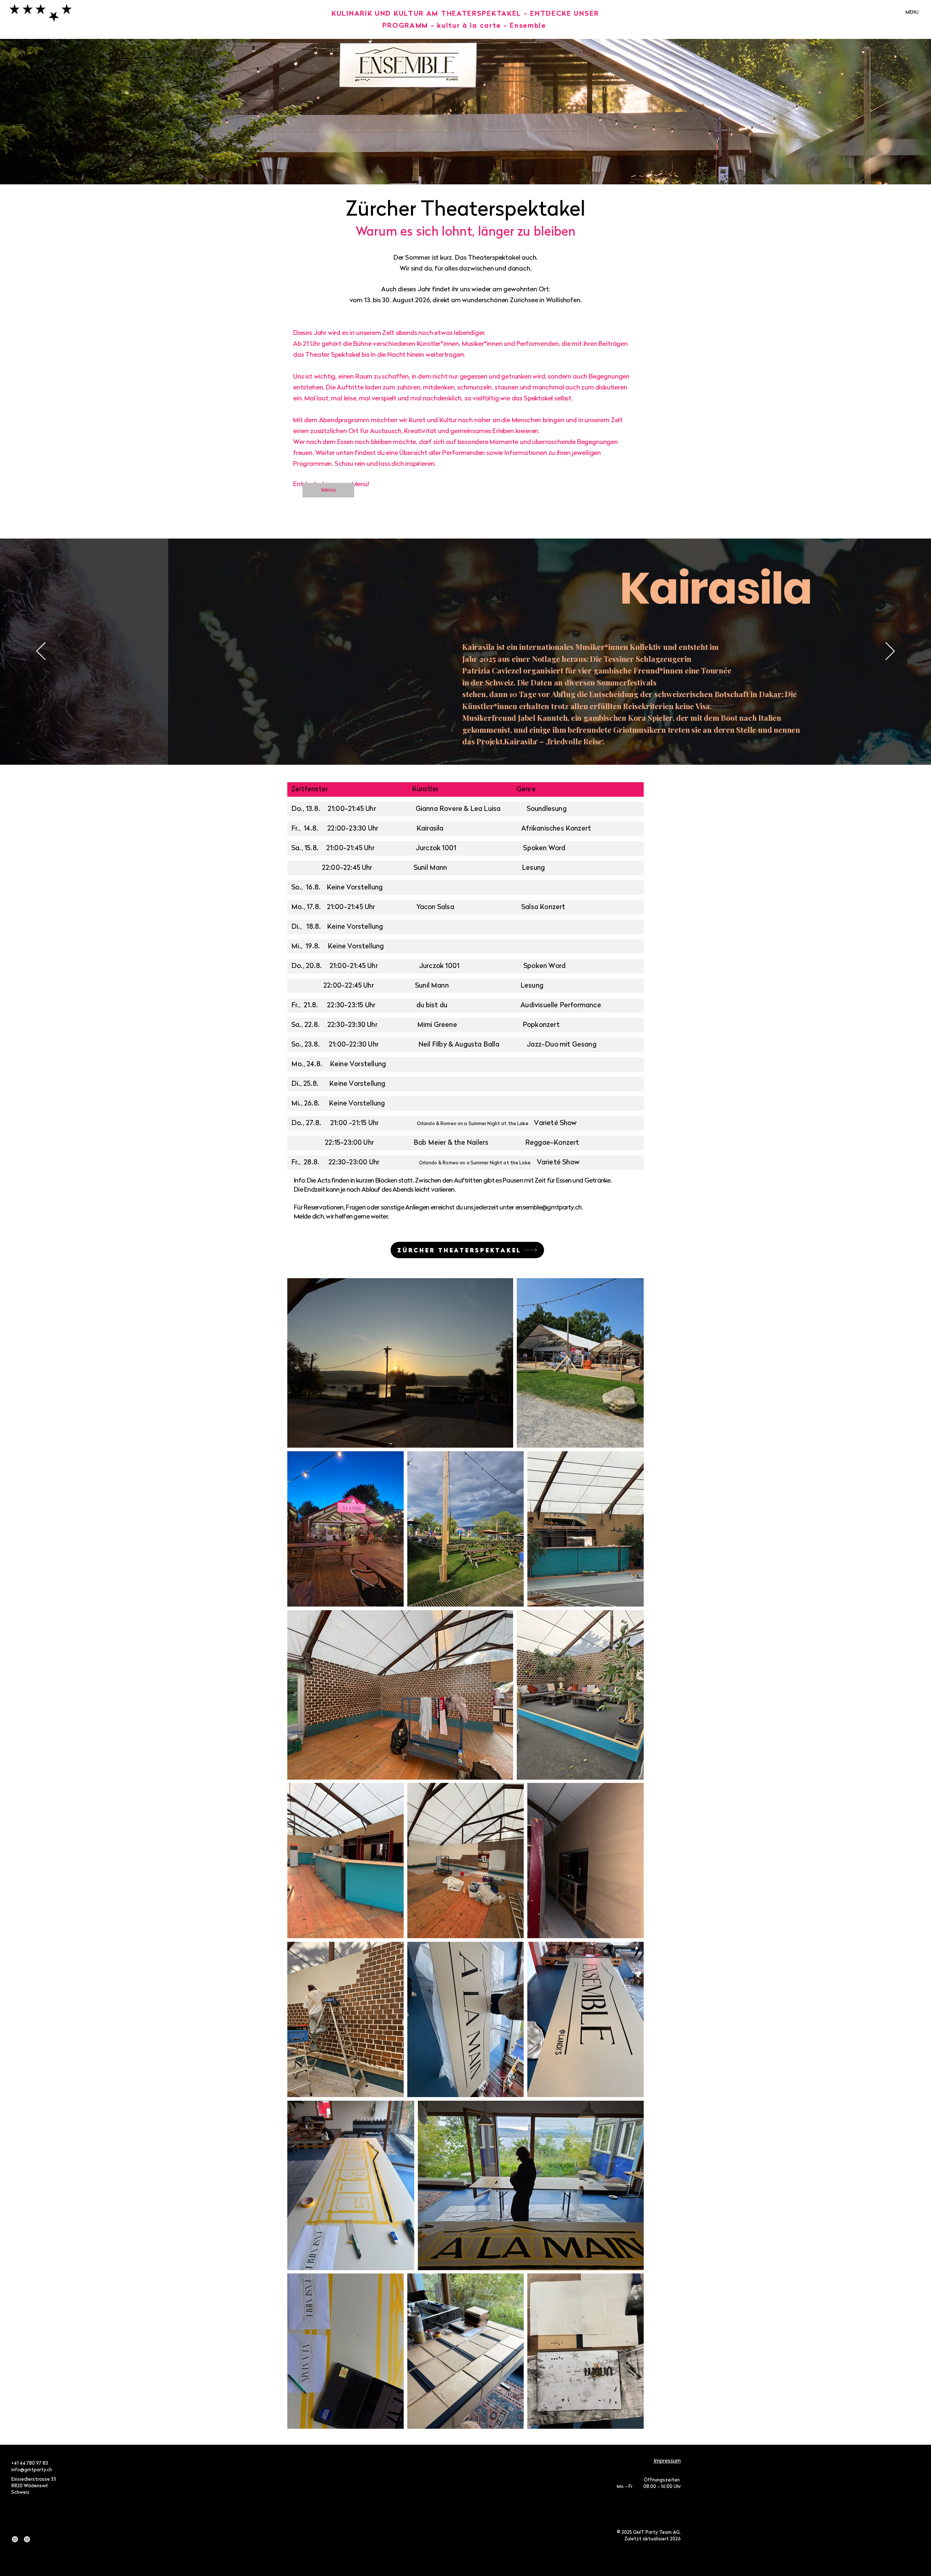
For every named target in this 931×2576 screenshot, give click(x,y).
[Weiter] (890, 652)
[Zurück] (41, 652)
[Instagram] (15, 2539)
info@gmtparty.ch (32, 2470)
